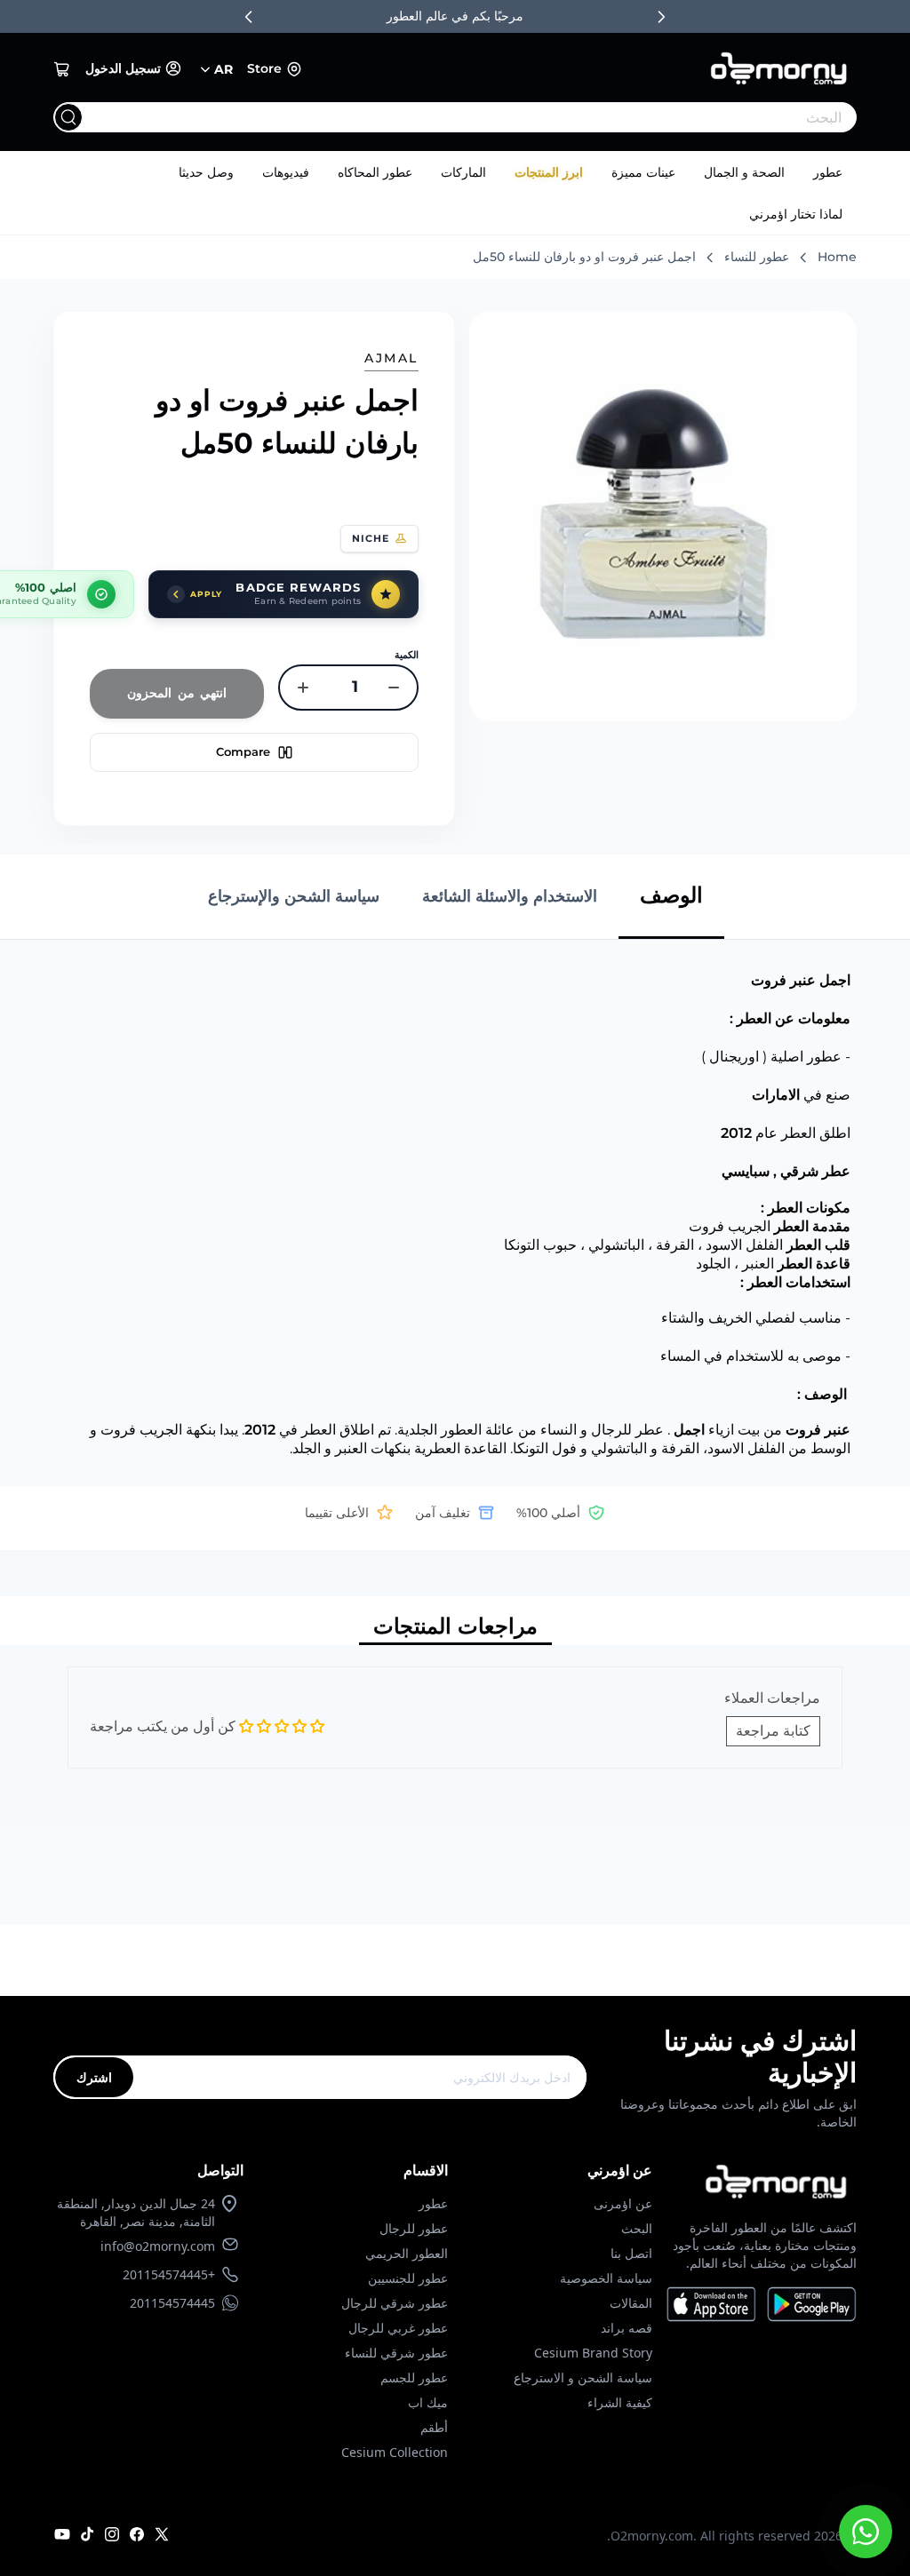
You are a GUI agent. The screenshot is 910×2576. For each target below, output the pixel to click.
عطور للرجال (414, 2228)
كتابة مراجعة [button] (773, 1731)
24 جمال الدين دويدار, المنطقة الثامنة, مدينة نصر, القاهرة (136, 2212)
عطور (828, 172)
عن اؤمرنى (623, 2203)
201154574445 (172, 2303)
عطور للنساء (757, 257)
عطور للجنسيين (408, 2278)
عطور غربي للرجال (398, 2328)
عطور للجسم (414, 2377)
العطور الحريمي (407, 2253)
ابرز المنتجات (549, 172)
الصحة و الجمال (744, 172)
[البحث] (68, 117)
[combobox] (491, 117)
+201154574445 (169, 2274)
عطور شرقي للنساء (396, 2353)
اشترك (94, 2077)
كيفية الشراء (620, 2402)
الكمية (407, 655)
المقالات (631, 2303)
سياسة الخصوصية (606, 2278)
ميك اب (428, 2402)
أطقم (434, 2427)
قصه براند (627, 2328)
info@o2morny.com (158, 2246)
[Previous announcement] (249, 17)
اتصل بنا (631, 2253)
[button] (62, 69)
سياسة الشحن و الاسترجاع (583, 2377)
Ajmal (391, 358)
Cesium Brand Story (593, 2353)
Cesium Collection (395, 2452)
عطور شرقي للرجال (395, 2303)
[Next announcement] (661, 17)
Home (837, 257)
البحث (637, 2228)
